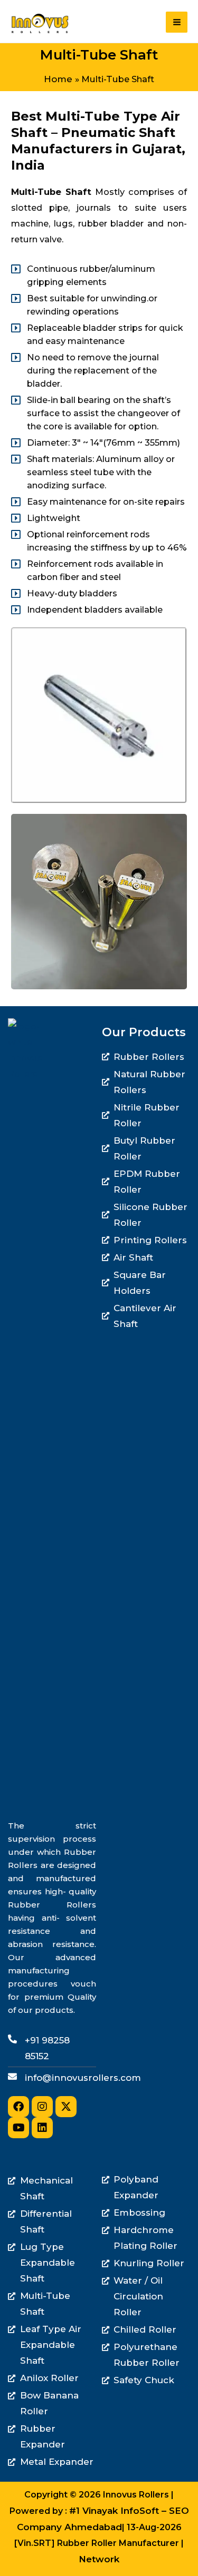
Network (99, 2559)
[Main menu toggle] (177, 22)
